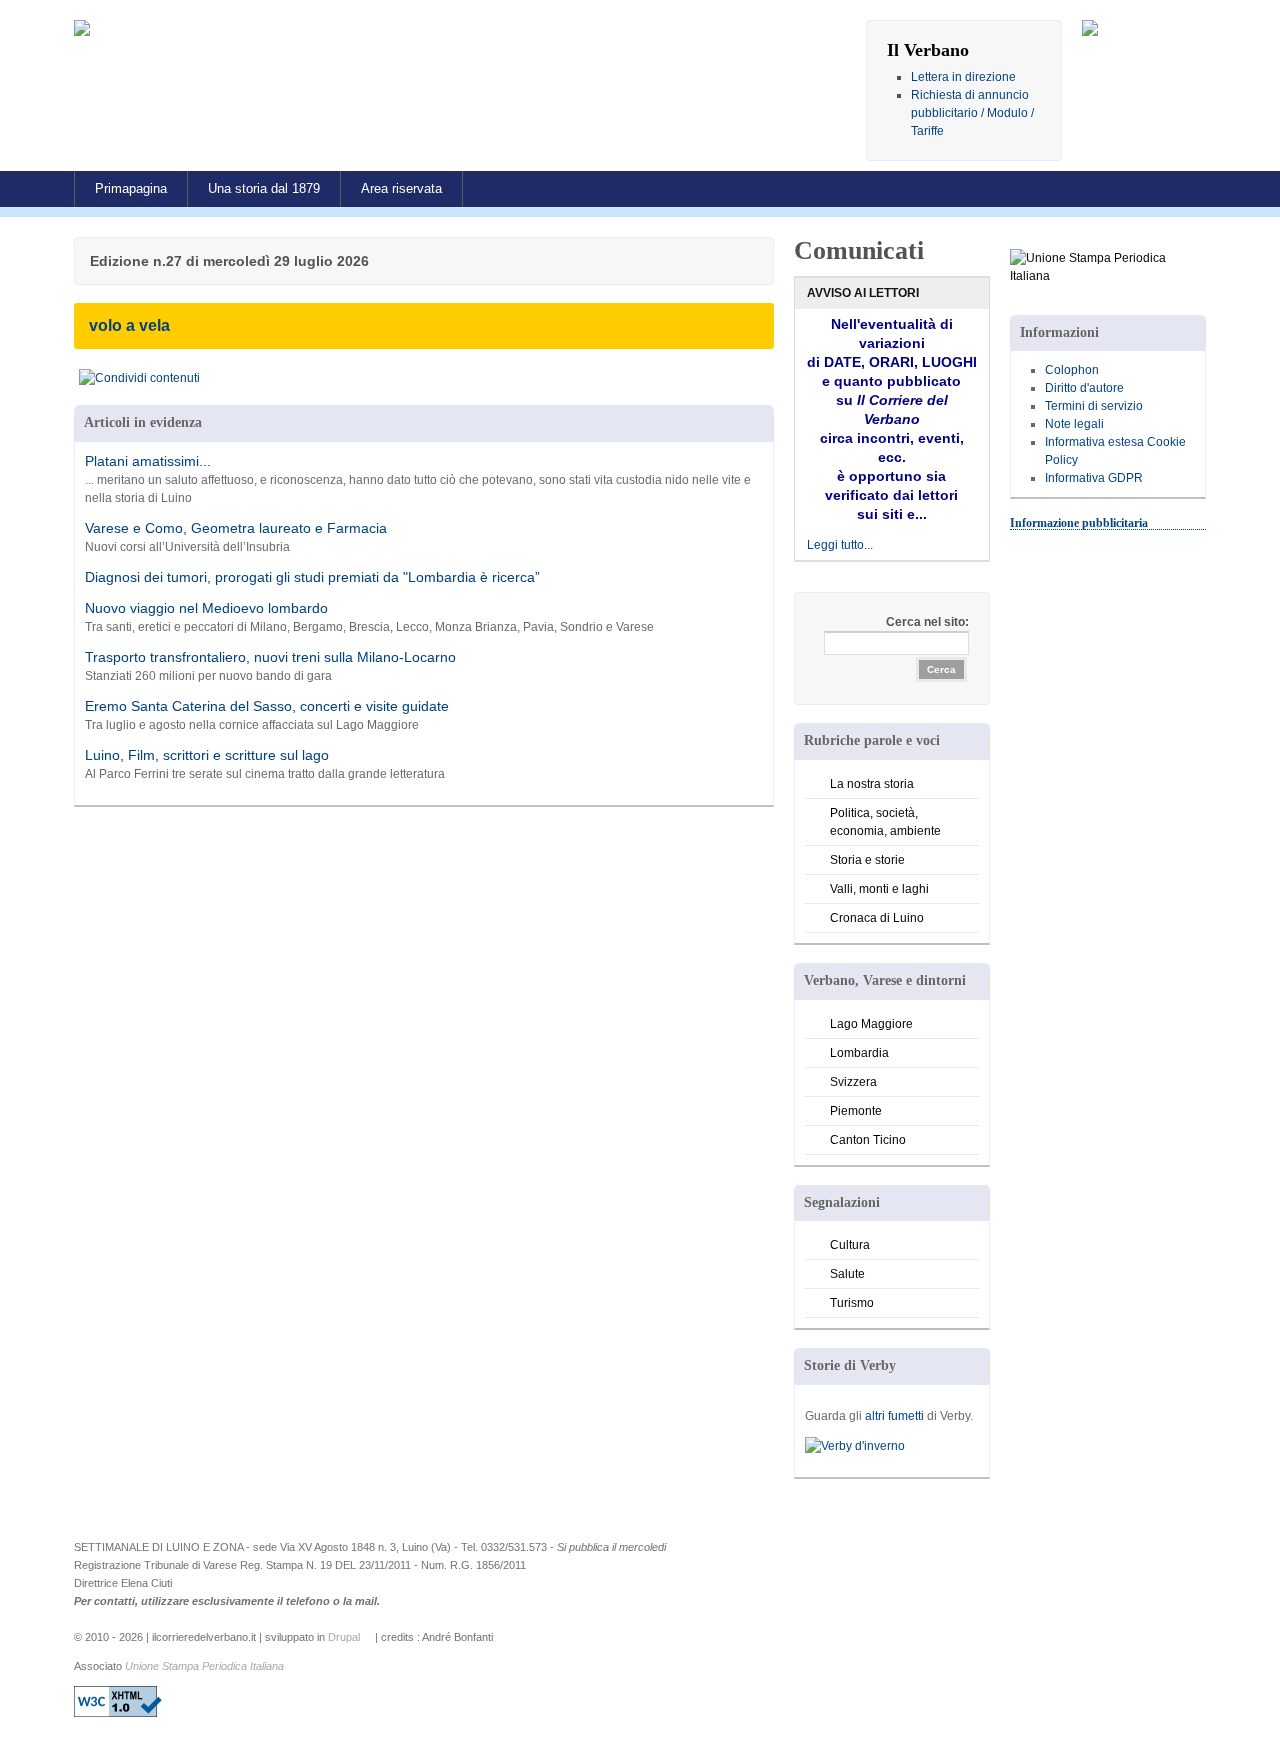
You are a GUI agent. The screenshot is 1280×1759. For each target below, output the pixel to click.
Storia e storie (867, 860)
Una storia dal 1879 (264, 188)
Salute (847, 1274)
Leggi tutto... (840, 545)
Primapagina (131, 188)
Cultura (850, 1245)
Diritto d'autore (1084, 388)
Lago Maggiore (871, 1024)
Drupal (344, 1637)
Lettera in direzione (963, 77)
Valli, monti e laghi (879, 889)
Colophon (1072, 370)
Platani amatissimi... (148, 461)
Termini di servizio (1094, 406)
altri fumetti (894, 1416)
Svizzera (853, 1082)
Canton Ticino (868, 1140)
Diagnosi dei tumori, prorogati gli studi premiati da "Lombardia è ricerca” (312, 577)
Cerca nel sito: (927, 622)
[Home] (98, 29)
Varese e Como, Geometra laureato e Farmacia (236, 528)
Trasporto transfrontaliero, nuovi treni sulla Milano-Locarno (270, 657)
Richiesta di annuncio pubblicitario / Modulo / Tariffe (972, 113)
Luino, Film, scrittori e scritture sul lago (207, 755)
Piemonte (856, 1111)
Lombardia (859, 1053)
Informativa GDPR (1094, 478)
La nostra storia (872, 784)
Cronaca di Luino (877, 918)
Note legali (1074, 424)
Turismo (852, 1303)
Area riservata (401, 188)
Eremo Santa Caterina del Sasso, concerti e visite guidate (267, 706)
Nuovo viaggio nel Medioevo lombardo (206, 608)
